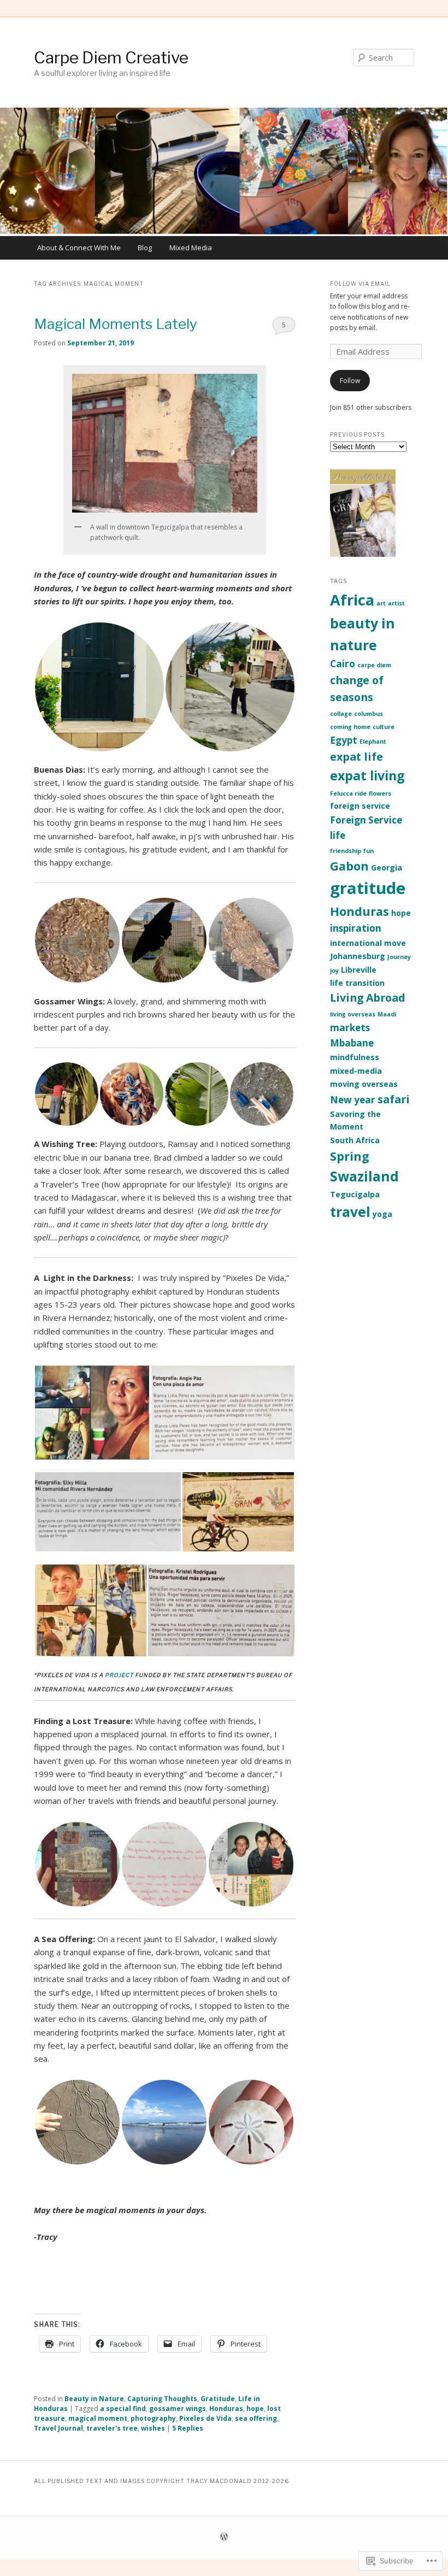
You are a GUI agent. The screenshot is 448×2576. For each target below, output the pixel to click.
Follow (350, 381)
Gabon (349, 866)
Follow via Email (360, 284)
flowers (380, 793)
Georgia (387, 868)
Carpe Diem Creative (111, 57)
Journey (399, 957)
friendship (346, 851)
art (381, 603)
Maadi (387, 1014)
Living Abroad (368, 998)
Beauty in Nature (94, 2399)
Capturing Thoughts (162, 2399)
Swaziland (364, 1176)
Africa (352, 600)
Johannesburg (358, 956)
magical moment (98, 2418)
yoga (382, 1214)
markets (350, 1028)
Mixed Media (191, 248)
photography (153, 2418)
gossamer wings (178, 2409)
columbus (369, 714)
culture (384, 727)
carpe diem (374, 665)
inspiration (356, 928)
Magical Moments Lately (116, 324)
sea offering (256, 2418)
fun (369, 851)
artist (396, 603)
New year (353, 1100)
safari (394, 1099)
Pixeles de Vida (205, 2418)
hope (255, 2409)
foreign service (360, 806)
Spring (350, 1156)
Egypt (344, 740)
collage (341, 714)
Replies (188, 2428)
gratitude (368, 888)
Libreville (359, 970)
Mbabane (352, 1043)
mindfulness (355, 1057)
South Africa (355, 1140)
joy (334, 971)
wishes (153, 2428)
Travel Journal (58, 2428)
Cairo (343, 664)
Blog (145, 248)
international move (368, 943)
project (119, 1675)
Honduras (226, 2409)
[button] (99, 687)
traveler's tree (112, 2428)
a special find (123, 2409)
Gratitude (218, 2399)
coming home (350, 727)
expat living (367, 775)
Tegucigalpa (355, 1194)
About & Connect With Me (79, 248)
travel (350, 1212)
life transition (357, 983)
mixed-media (356, 1071)
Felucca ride (348, 793)
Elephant (373, 742)
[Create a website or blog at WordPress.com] (224, 2537)
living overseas (353, 1014)
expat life (356, 757)
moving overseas (364, 1084)
